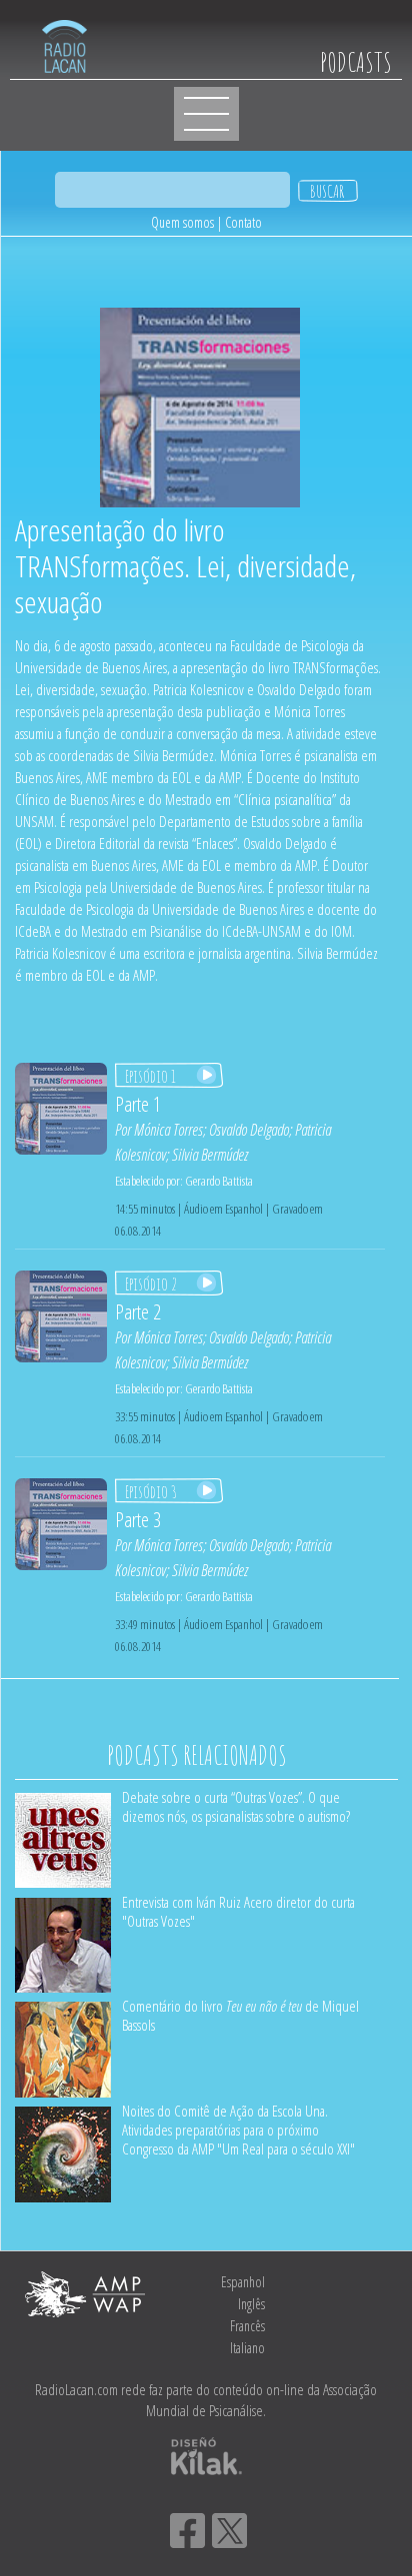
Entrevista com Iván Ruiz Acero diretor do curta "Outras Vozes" (238, 1911)
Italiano (247, 2348)
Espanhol (243, 2282)
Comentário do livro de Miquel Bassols (240, 2015)
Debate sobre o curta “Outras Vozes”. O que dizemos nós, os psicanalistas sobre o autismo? (236, 1806)
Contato (243, 222)
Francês (247, 2326)
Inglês (251, 2304)
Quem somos (182, 222)
